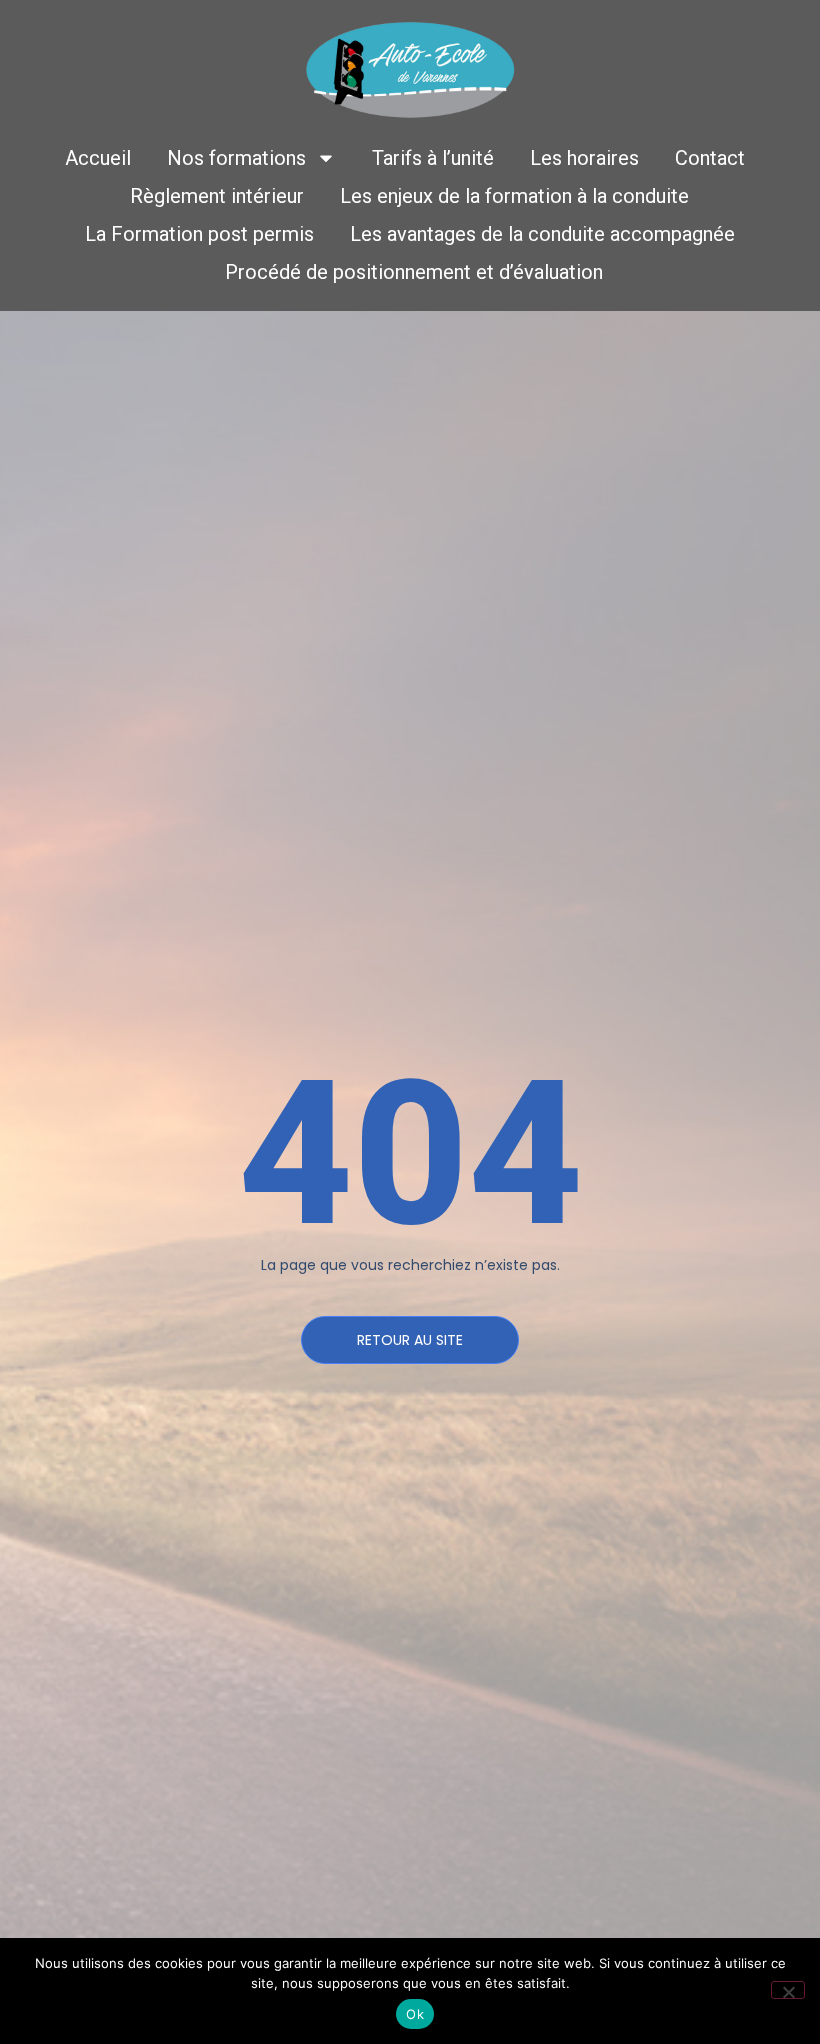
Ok (415, 2014)
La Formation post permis (199, 234)
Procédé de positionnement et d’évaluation (414, 272)
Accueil (98, 158)
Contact (710, 158)
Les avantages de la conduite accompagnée (542, 234)
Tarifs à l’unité (433, 158)
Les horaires (584, 158)
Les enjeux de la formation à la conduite (514, 196)
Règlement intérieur (217, 196)
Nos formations (236, 158)
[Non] (788, 1990)
